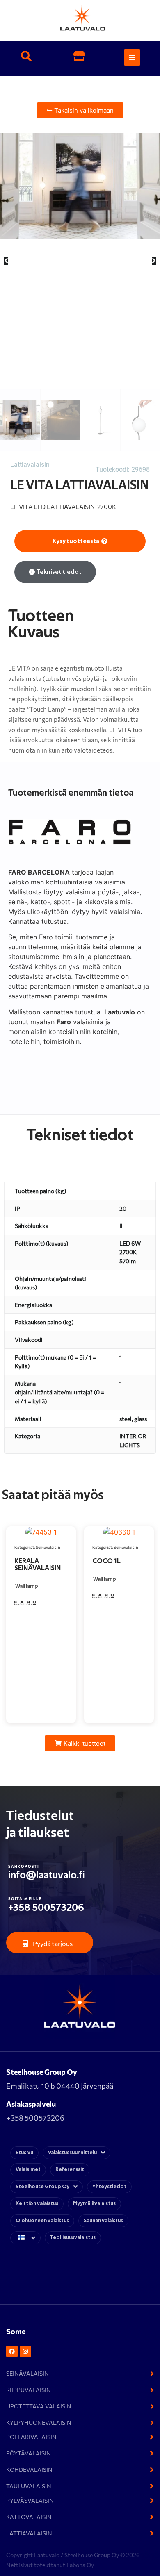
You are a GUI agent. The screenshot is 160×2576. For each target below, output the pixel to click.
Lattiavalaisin (30, 465)
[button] (26, 57)
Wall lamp (27, 1586)
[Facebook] (12, 2351)
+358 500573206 (46, 1908)
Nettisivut (20, 2565)
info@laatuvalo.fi (47, 1875)
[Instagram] (25, 2351)
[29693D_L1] (80, 186)
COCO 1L (106, 1561)
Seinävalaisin (48, 1547)
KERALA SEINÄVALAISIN (38, 1564)
